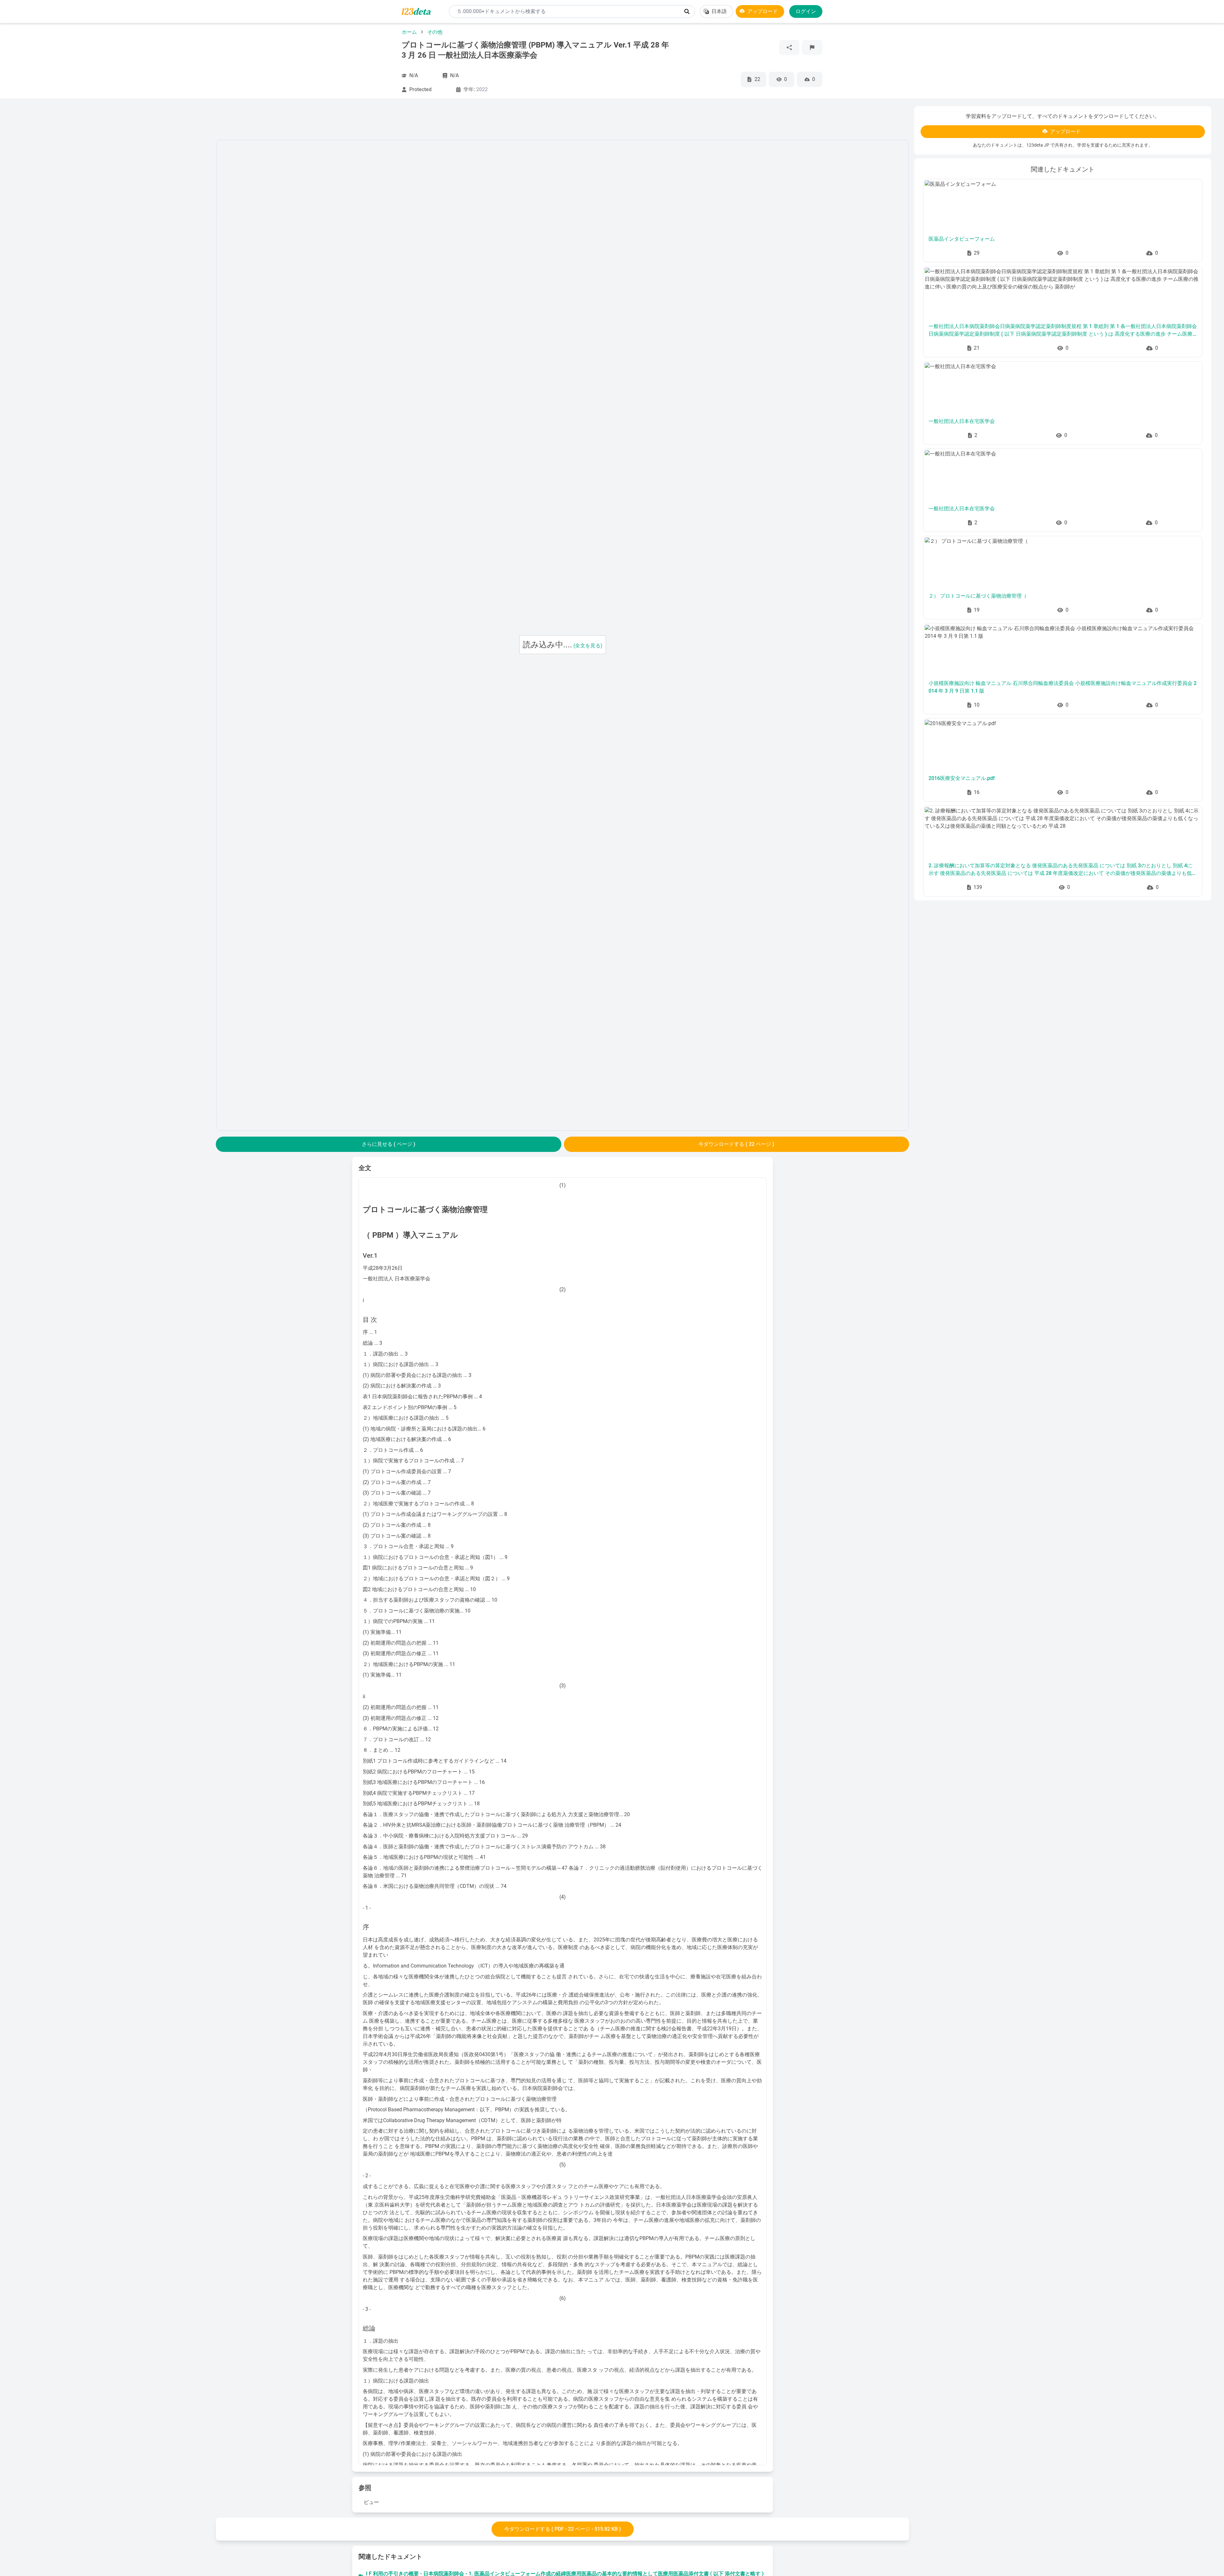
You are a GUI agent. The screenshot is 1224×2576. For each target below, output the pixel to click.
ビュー (371, 2502)
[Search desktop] (687, 11)
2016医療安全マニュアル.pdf (962, 778)
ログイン (806, 11)
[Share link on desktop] (789, 47)
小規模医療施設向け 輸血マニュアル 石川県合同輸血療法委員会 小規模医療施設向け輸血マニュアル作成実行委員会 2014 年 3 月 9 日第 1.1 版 (1063, 687)
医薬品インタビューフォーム (962, 239)
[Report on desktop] (812, 47)
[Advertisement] (112, 202)
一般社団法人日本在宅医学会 (962, 421)
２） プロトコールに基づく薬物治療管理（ (978, 596)
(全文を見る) (588, 646)
